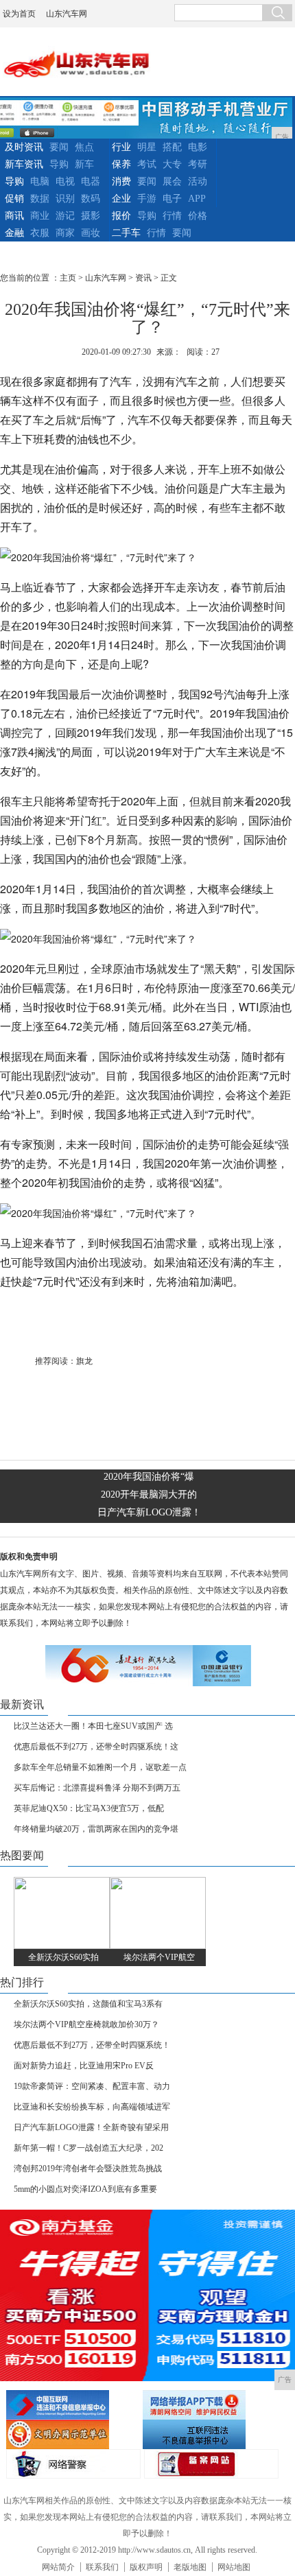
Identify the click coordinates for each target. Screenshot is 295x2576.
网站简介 (58, 2567)
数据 (40, 199)
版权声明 (146, 2567)
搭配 (172, 147)
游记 (65, 216)
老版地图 (190, 2567)
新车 (84, 164)
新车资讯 (24, 164)
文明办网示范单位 (73, 2434)
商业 (40, 216)
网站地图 (234, 2567)
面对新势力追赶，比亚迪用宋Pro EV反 (84, 2066)
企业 (121, 199)
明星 (147, 147)
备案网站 (211, 2464)
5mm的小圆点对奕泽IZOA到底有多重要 (85, 2189)
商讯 (14, 216)
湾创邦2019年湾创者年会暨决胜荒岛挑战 (88, 2169)
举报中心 (209, 2434)
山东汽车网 (67, 14)
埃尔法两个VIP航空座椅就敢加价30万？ (86, 2024)
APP (197, 199)
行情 (172, 216)
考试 (147, 164)
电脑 (40, 181)
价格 (198, 216)
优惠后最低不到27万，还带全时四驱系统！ (92, 2045)
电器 (91, 181)
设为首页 (19, 14)
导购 (59, 164)
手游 (147, 199)
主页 (68, 278)
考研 (198, 164)
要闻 (59, 147)
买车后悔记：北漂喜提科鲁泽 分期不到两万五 (97, 1788)
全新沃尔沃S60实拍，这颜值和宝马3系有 (88, 2004)
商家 (65, 233)
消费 (121, 181)
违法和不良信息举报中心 (73, 2405)
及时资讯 (24, 147)
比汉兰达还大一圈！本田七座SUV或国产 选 (93, 1726)
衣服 (40, 233)
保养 (121, 164)
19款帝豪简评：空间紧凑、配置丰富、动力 (92, 2086)
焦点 (84, 147)
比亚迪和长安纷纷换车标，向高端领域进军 (92, 2107)
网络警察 (73, 2464)
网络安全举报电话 (209, 2405)
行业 (121, 147)
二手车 (126, 233)
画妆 (91, 233)
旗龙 (84, 1361)
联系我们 (102, 2567)
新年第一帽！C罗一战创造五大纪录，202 (88, 2148)
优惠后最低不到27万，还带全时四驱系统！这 (96, 1747)
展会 (172, 181)
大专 (172, 164)
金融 (14, 233)
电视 (65, 181)
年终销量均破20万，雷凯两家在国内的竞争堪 (96, 1829)
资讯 (143, 278)
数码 (91, 199)
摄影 (91, 216)
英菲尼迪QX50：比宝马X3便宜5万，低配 (89, 1808)
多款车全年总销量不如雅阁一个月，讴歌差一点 (100, 1767)
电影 (198, 147)
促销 (14, 199)
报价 (121, 216)
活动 (198, 181)
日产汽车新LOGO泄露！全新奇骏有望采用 (91, 2127)
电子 (172, 199)
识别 (65, 199)
